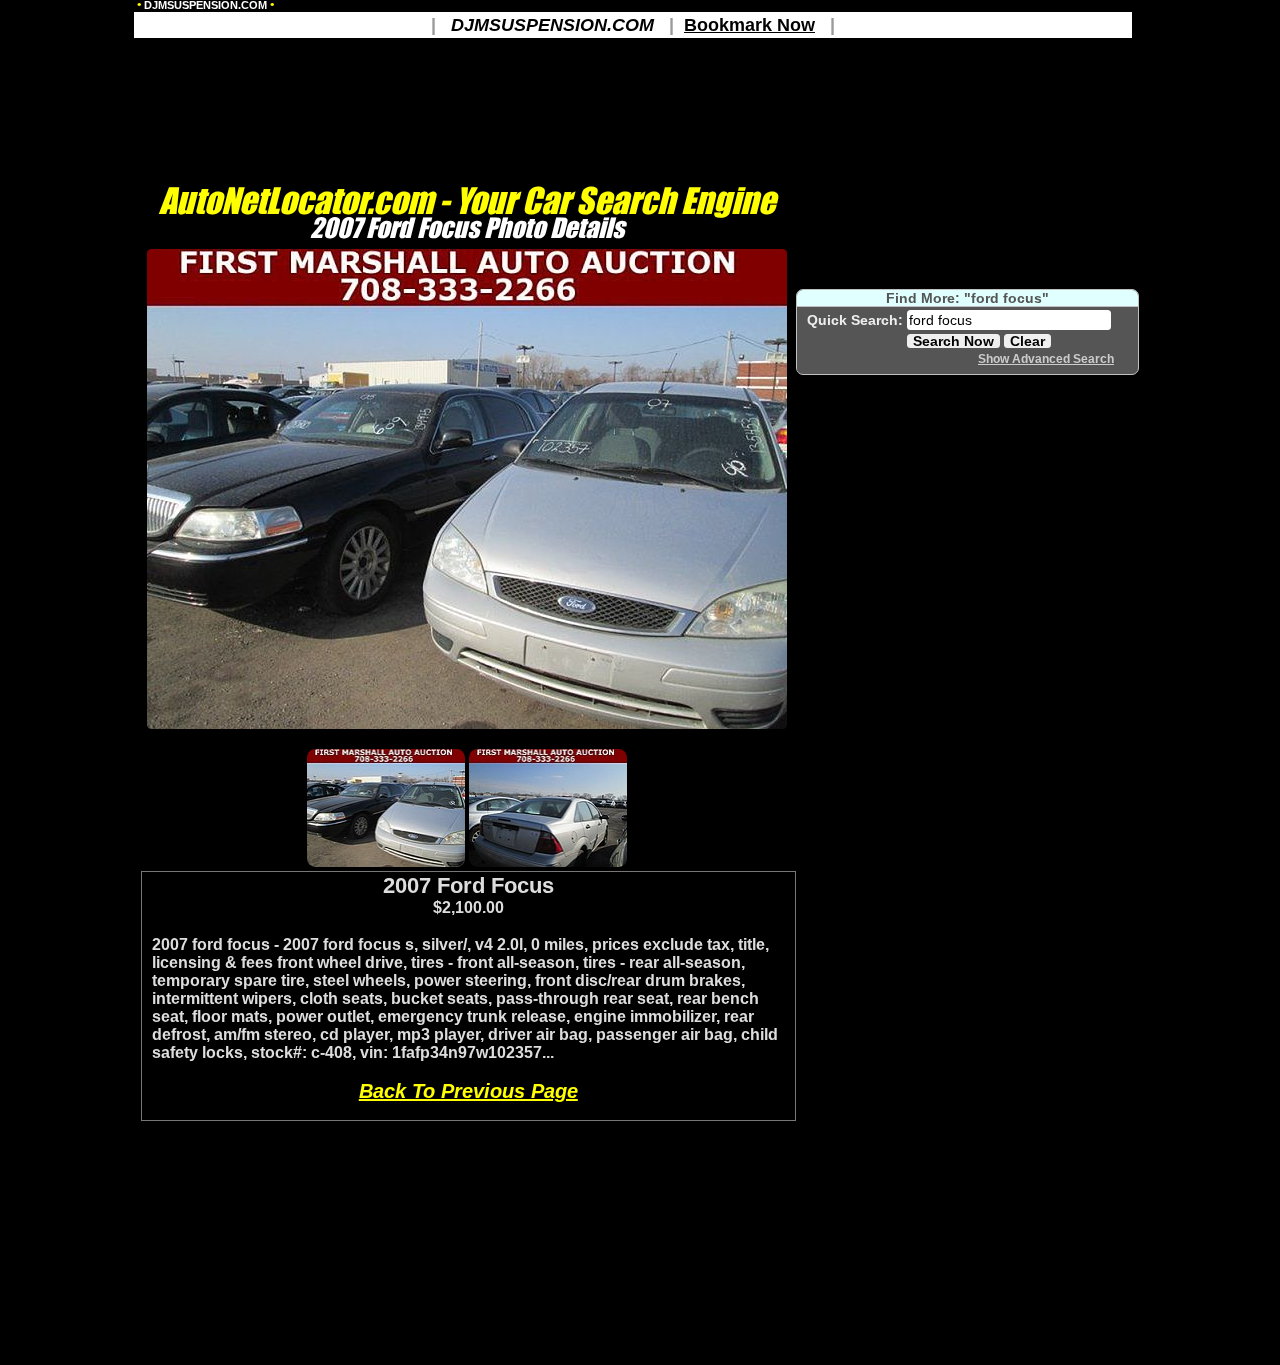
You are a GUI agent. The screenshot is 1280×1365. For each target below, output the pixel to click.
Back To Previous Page (468, 1091)
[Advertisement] (467, 737)
